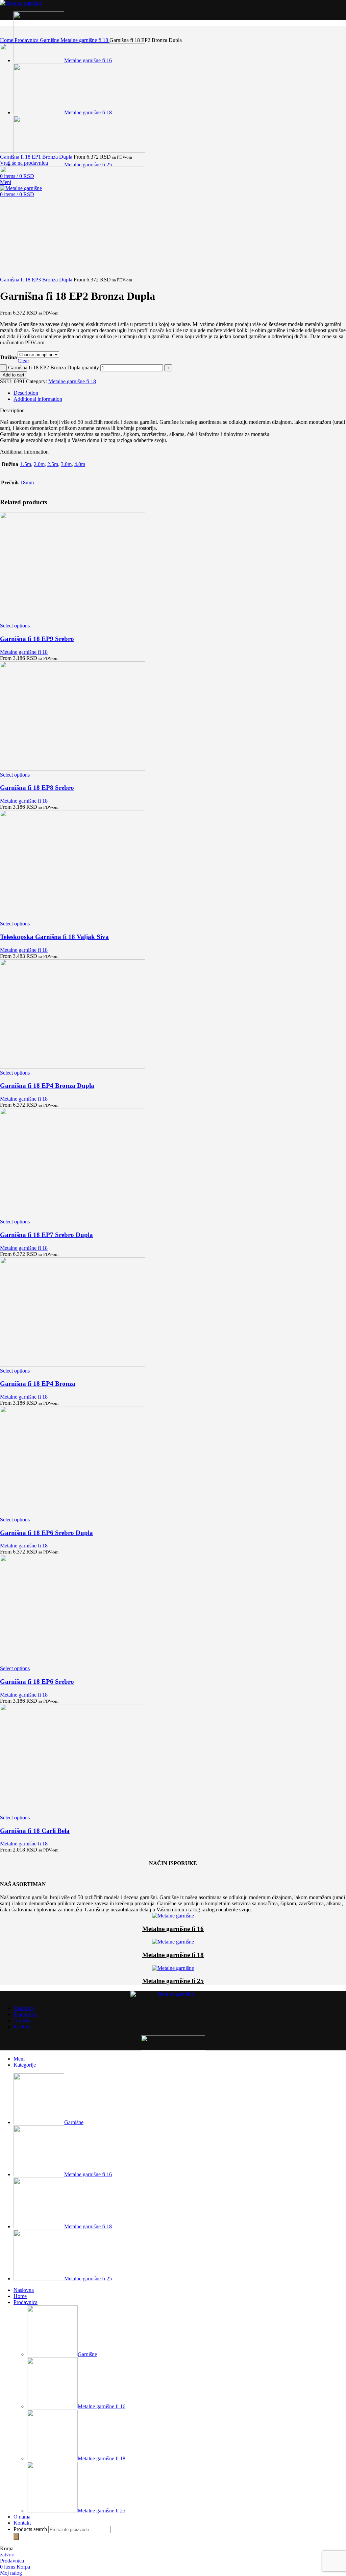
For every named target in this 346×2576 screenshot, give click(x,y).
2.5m (53, 464)
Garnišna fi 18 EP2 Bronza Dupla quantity (54, 367)
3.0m (66, 464)
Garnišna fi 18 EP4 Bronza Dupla (47, 1086)
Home (7, 40)
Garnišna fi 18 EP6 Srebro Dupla (46, 1533)
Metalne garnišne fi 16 (173, 1929)
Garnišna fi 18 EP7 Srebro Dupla (46, 1235)
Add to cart (14, 375)
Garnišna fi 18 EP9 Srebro (37, 639)
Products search (31, 2529)
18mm (27, 482)
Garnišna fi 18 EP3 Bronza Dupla (37, 280)
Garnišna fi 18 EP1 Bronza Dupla (37, 157)
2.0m (39, 464)
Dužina (9, 357)
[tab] (180, 393)
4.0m (80, 464)
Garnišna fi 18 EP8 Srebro (37, 788)
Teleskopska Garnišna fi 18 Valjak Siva (54, 937)
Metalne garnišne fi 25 (173, 1981)
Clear (23, 361)
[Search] (16, 2537)
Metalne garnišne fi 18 (85, 40)
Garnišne (50, 40)
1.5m (26, 464)
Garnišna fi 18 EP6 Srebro (37, 1682)
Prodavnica (27, 40)
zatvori (7, 2555)
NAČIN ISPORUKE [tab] (173, 1863)
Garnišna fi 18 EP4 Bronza (38, 1384)
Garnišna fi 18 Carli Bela (35, 1831)
